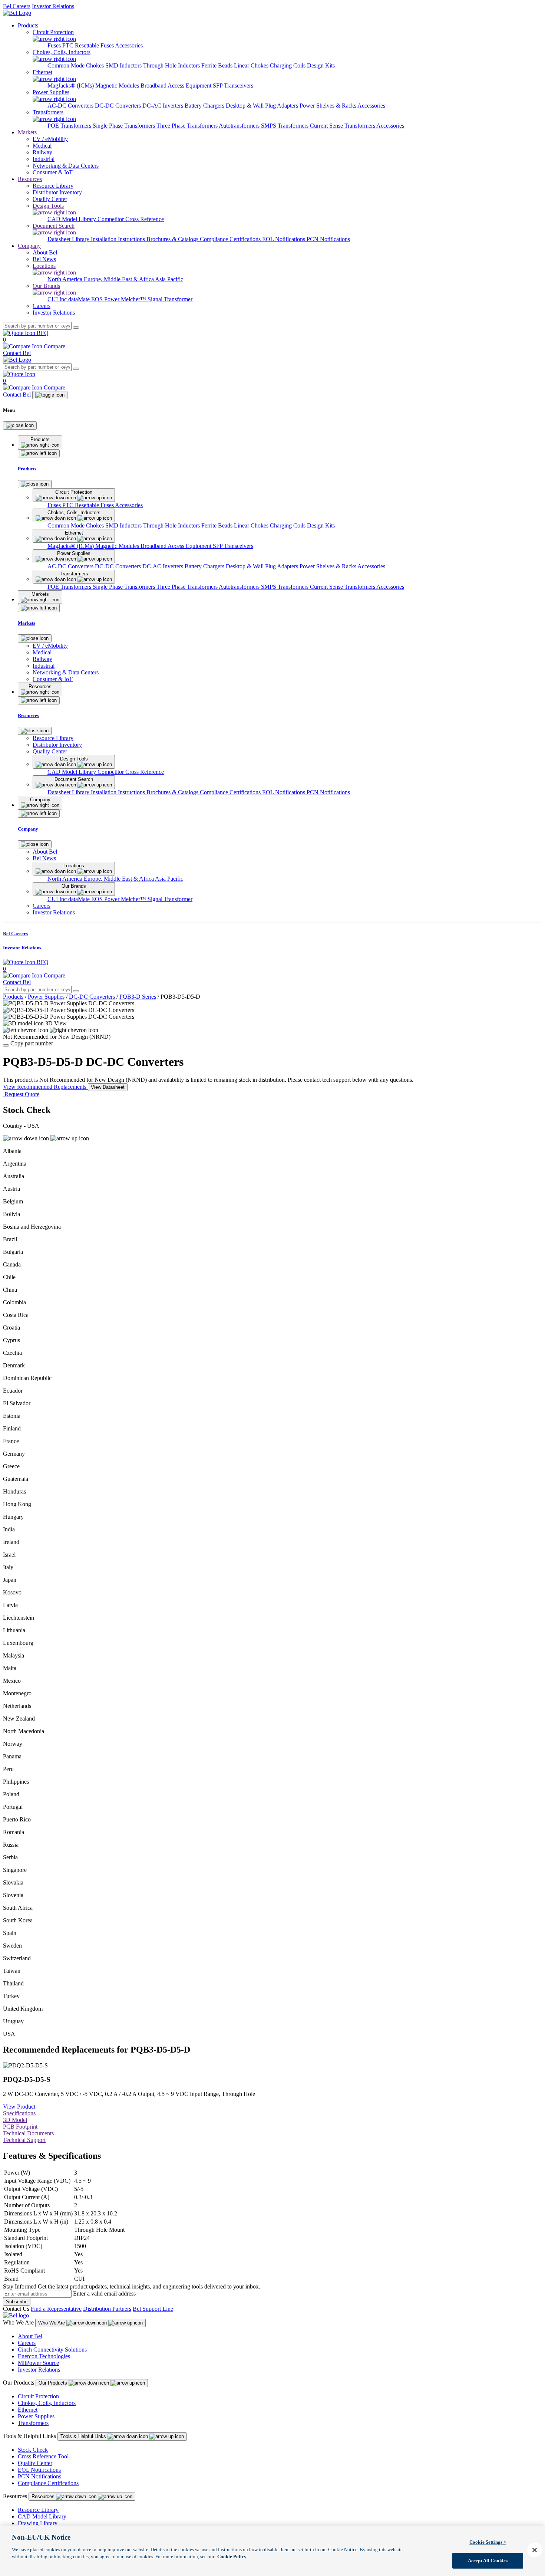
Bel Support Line (153, 2309)
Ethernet (28, 2410)
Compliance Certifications (231, 239)
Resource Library (38, 2510)
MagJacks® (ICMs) (71, 86)
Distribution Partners (107, 2309)
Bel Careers (17, 6)
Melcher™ (134, 299)
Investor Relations (53, 6)
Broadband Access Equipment (177, 86)
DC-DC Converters (119, 106)
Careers (27, 2343)
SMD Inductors (124, 65)
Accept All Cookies (488, 2561)
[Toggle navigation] (50, 395)
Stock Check (33, 2450)
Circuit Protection (38, 2396)
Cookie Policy (232, 2557)
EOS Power (106, 299)
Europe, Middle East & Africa (119, 279)
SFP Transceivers (233, 86)
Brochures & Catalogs (173, 239)
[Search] (76, 328)
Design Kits (321, 65)
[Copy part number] (6, 1045)
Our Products (54, 2383)
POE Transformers (70, 126)
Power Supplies (46, 997)
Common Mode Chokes (76, 65)
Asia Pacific (169, 279)
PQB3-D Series (138, 997)
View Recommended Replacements (45, 1087)
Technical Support (24, 2140)
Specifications (19, 2113)
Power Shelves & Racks (328, 106)
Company (29, 246)
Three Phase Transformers (188, 126)
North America (66, 279)
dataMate (80, 299)
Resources (30, 179)
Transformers (33, 2423)
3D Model (15, 2120)
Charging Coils (288, 65)
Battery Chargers (205, 106)
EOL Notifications (284, 239)
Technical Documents (28, 2133)
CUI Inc (58, 299)
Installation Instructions (119, 239)
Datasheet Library (69, 239)
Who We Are (52, 2323)
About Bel (30, 2336)
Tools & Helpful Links (84, 2436)
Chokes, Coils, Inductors (47, 2403)
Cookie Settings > (488, 2542)
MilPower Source (38, 2363)
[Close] (20, 425)
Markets (27, 132)
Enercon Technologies (44, 2356)
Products (28, 25)
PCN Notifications (328, 239)
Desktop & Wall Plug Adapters (263, 106)
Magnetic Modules (118, 86)
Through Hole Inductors (172, 65)
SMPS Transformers (285, 126)
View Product (19, 2107)
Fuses (55, 45)
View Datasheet (108, 1087)
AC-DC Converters (71, 106)
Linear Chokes (252, 65)
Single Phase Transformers (125, 126)
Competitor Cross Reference (131, 219)
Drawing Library (38, 2523)
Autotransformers (240, 126)
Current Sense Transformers (343, 126)
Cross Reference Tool (43, 2456)
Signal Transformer (170, 299)
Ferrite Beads (218, 65)
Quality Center (35, 2463)
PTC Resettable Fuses (89, 45)
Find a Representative (56, 2309)
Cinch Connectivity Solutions (52, 2350)
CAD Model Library (72, 219)
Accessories (129, 45)
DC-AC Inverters (163, 106)
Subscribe (17, 2302)
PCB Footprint (20, 2127)
